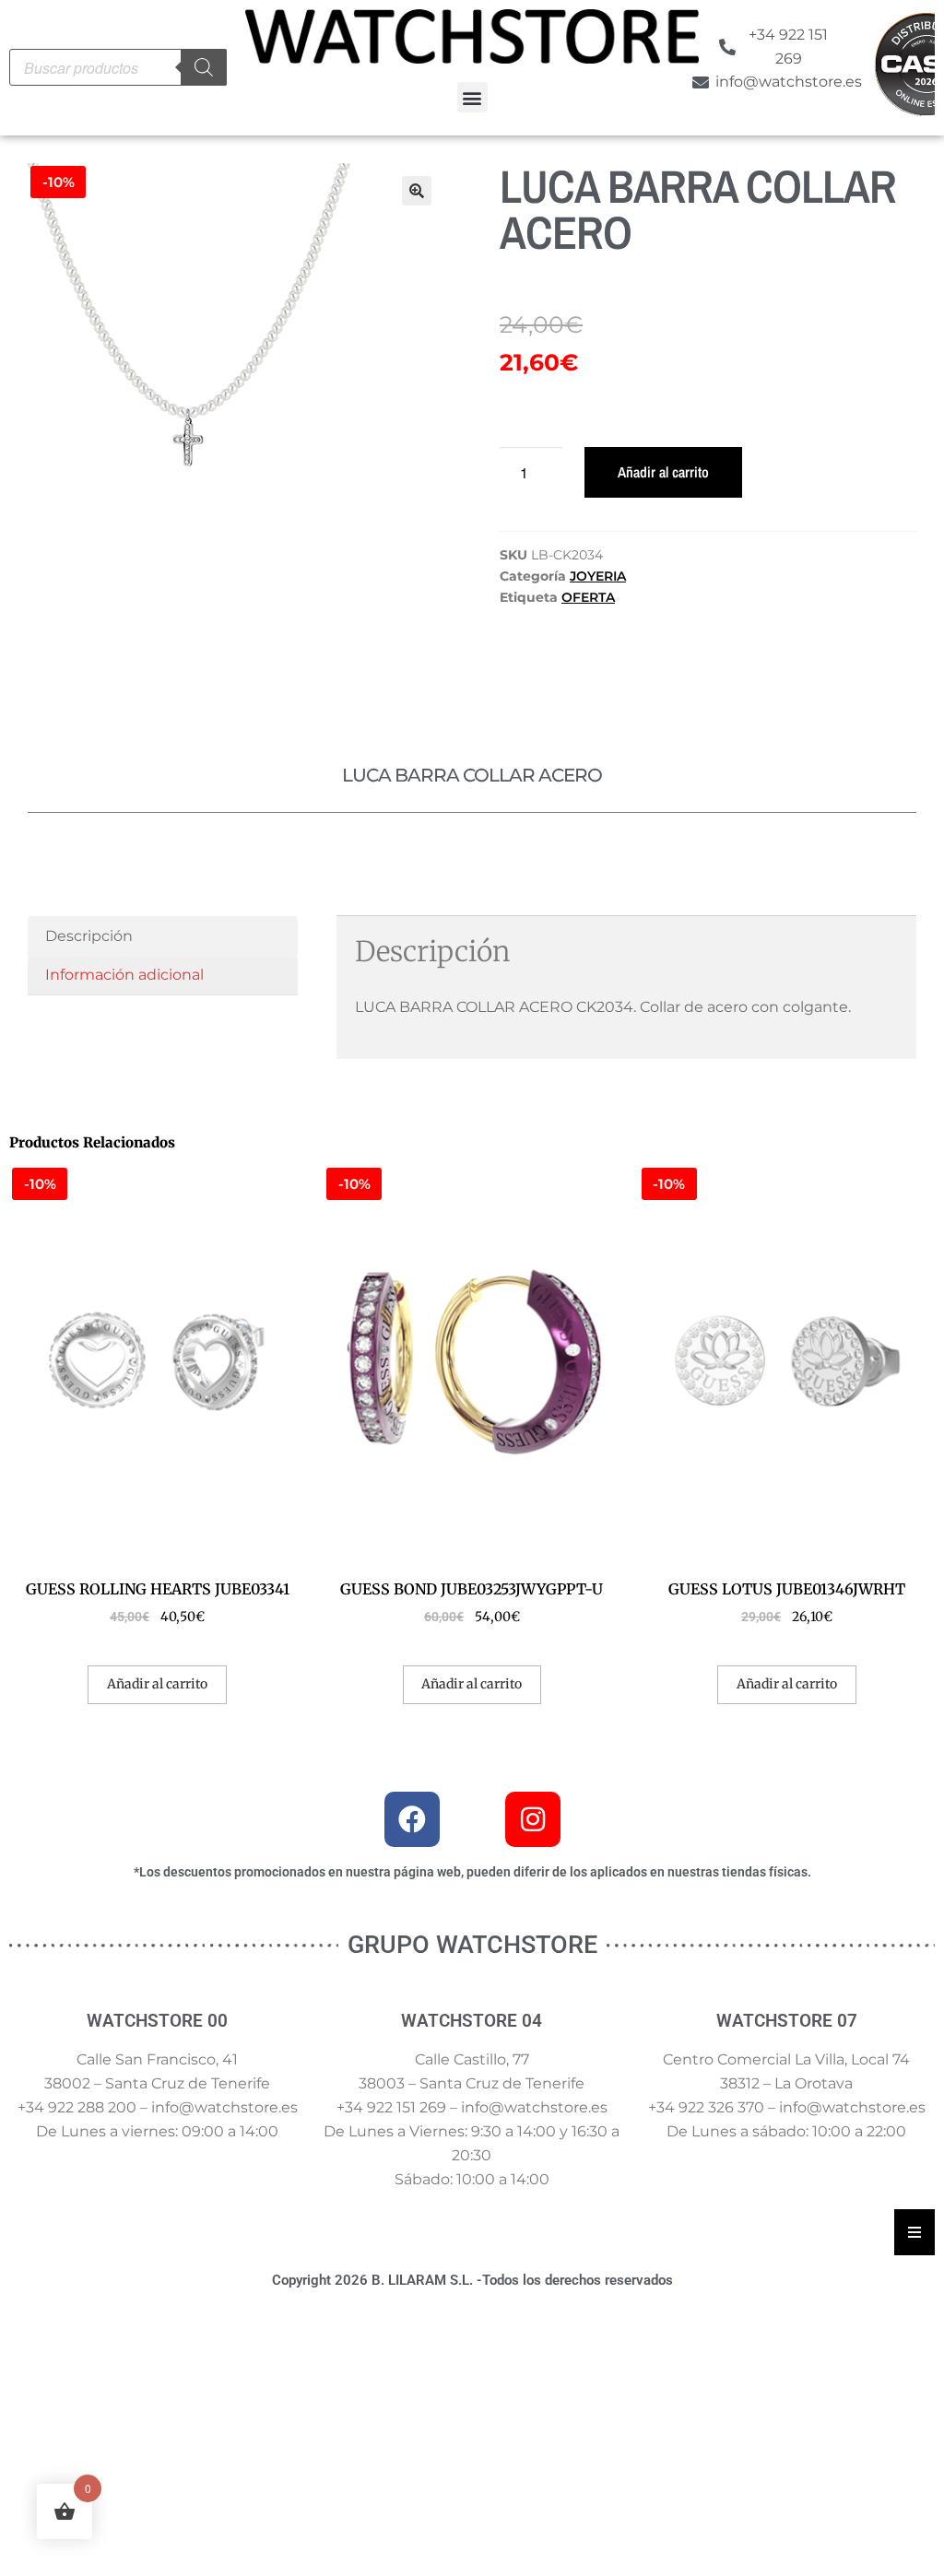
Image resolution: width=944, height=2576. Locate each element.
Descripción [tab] (89, 936)
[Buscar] (204, 67)
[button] (472, 97)
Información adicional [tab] (124, 975)
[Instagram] (533, 1819)
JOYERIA (598, 576)
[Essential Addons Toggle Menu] (914, 2232)
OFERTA (588, 597)
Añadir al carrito (663, 472)
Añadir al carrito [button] (157, 1684)
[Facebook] (412, 1819)
